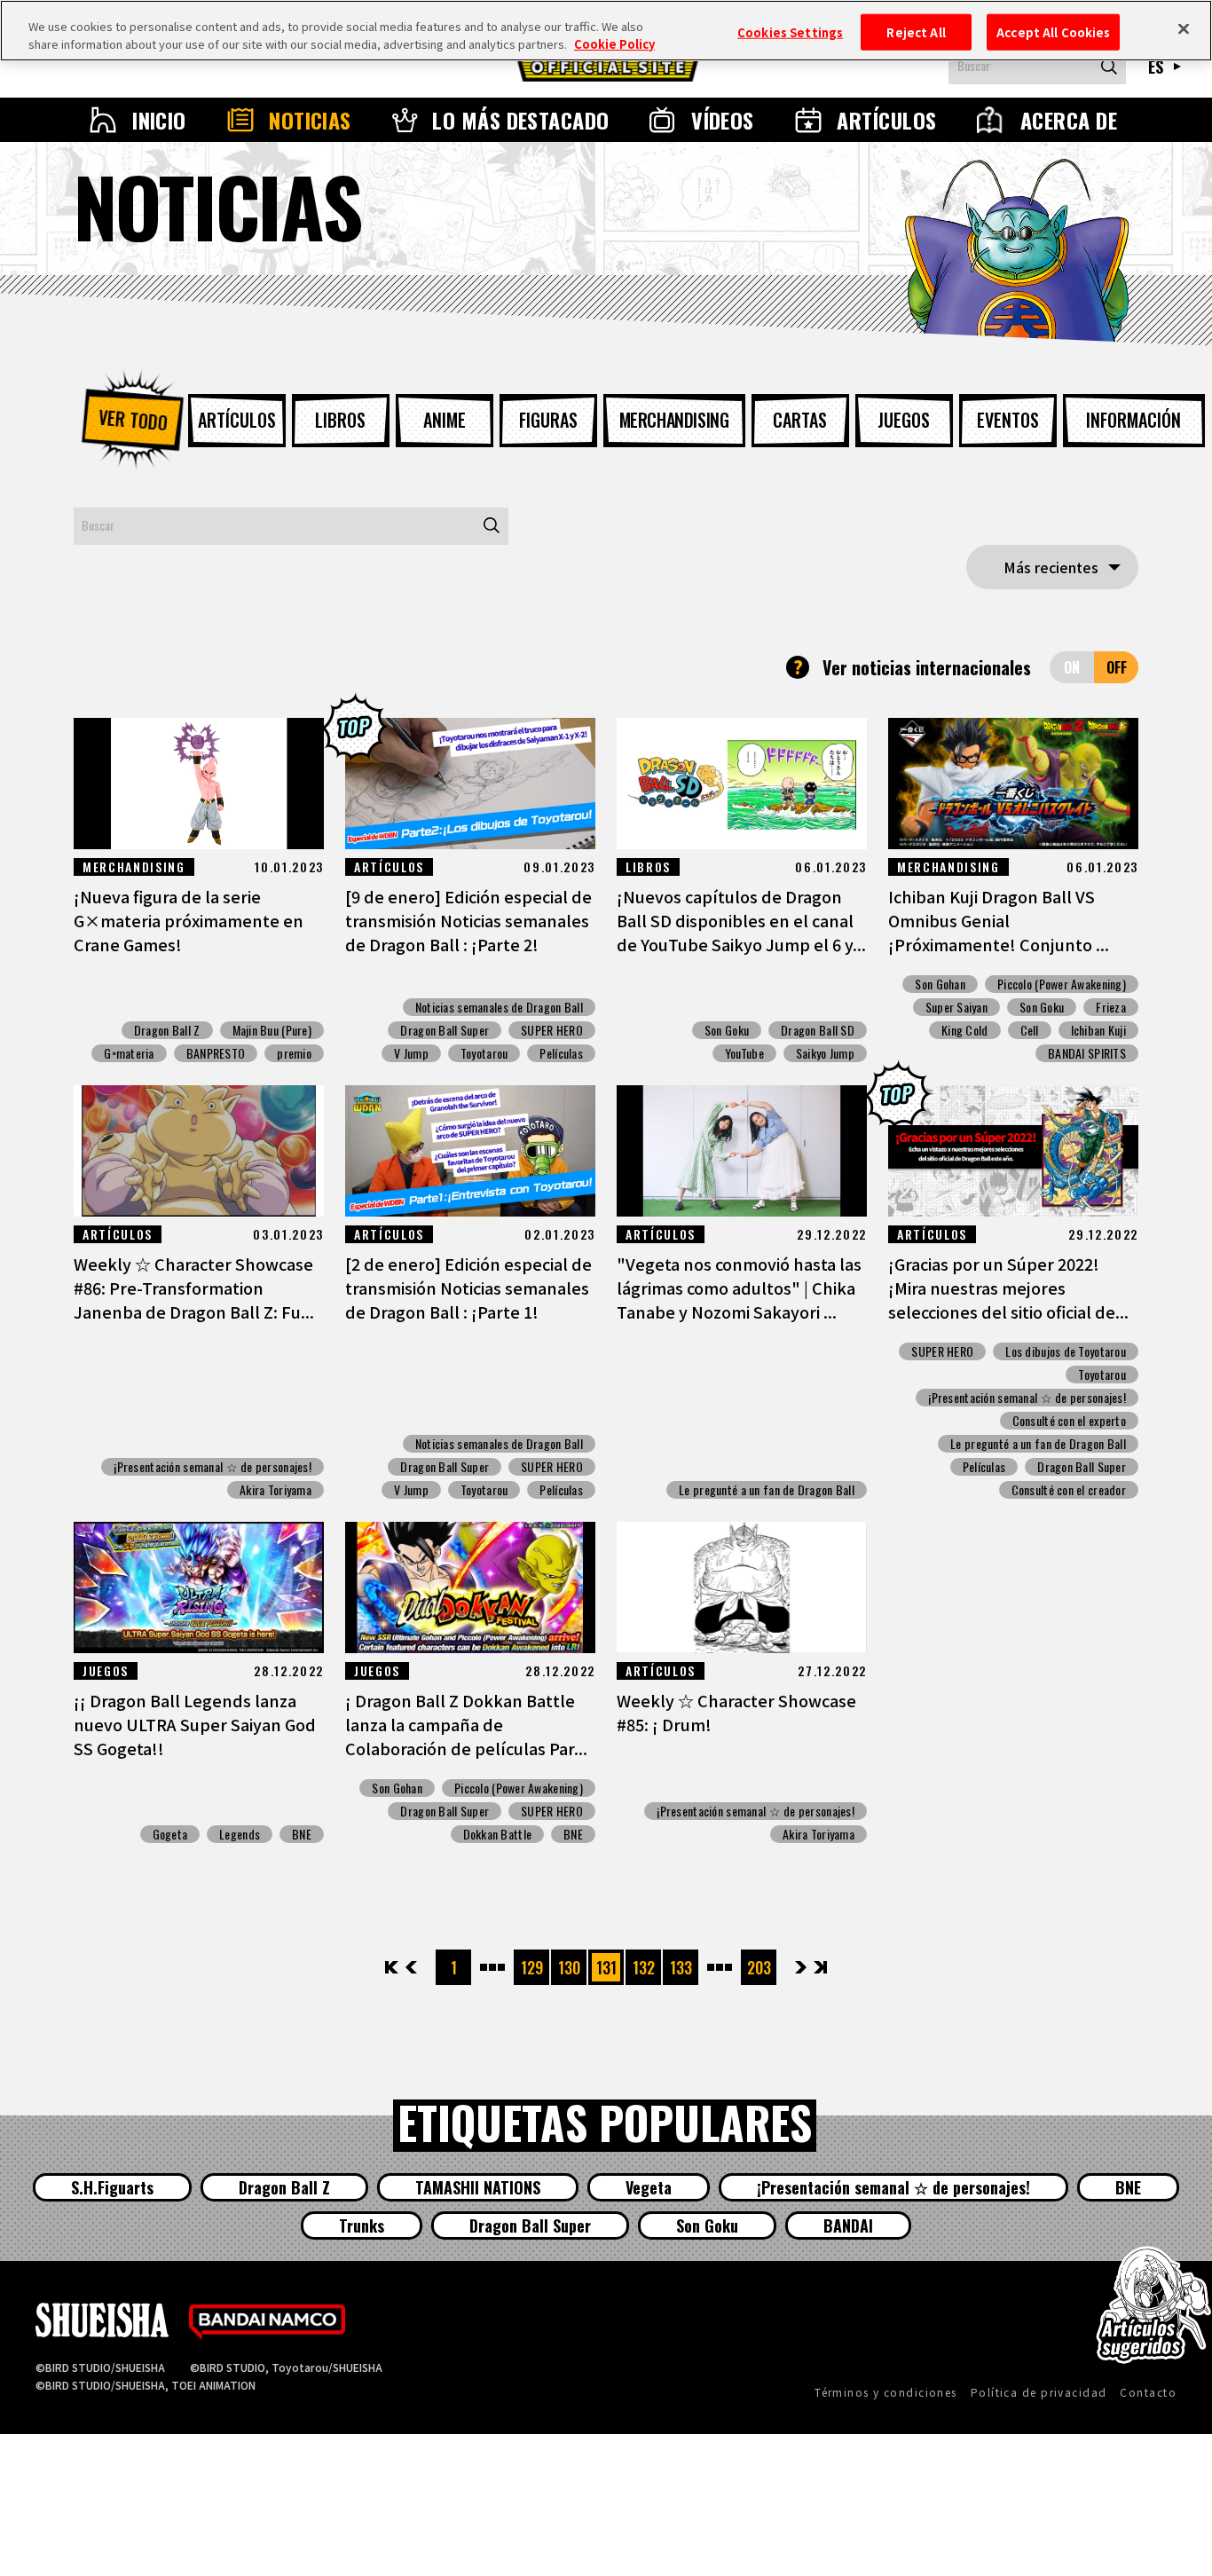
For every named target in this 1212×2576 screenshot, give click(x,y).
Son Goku (727, 1030)
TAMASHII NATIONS (478, 2187)
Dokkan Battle (498, 1834)
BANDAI (848, 2225)
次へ (801, 1967)
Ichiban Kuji (1098, 1030)
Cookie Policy (614, 44)
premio (294, 1053)
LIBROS (340, 420)
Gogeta (170, 1834)
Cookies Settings (790, 32)
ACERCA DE (1069, 120)
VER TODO (132, 420)
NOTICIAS (310, 120)
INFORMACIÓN (1133, 420)
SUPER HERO (552, 1030)
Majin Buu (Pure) (272, 1030)
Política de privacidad (1039, 2392)
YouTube (744, 1053)
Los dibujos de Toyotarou (1066, 1351)
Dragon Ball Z (167, 1030)
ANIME (445, 420)
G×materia (129, 1053)
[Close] (1184, 28)
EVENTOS (1008, 420)
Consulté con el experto (1069, 1421)
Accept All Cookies (1053, 32)
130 (569, 1967)
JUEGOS (904, 420)
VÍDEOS (723, 120)
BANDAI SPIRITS (1087, 1053)
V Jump (411, 1053)
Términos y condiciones (886, 2392)
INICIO (159, 120)
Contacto (1148, 2392)
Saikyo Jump (825, 1053)
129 (532, 1967)
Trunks (362, 2225)
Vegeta (649, 2187)
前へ (411, 1967)
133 (681, 1967)
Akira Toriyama (275, 1490)
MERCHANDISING (674, 420)
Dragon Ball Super (445, 1030)
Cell (1030, 1030)
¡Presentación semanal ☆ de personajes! (212, 1467)
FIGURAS (548, 420)
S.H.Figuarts (112, 2187)
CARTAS (800, 420)
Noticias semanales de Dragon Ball (499, 1007)
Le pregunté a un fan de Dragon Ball (767, 1490)
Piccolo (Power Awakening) (1062, 984)
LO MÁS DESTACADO (521, 120)
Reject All (916, 32)
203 (759, 1967)
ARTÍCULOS (886, 120)
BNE (302, 1834)
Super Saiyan (956, 1007)
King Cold (965, 1030)
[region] (606, 31)
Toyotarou (484, 1053)
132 (644, 1967)
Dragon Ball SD (818, 1030)
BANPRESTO (216, 1053)
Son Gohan (940, 984)
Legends (240, 1834)
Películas (561, 1053)
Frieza (1111, 1007)
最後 (819, 1967)
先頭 (393, 1967)
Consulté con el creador (1069, 1490)
